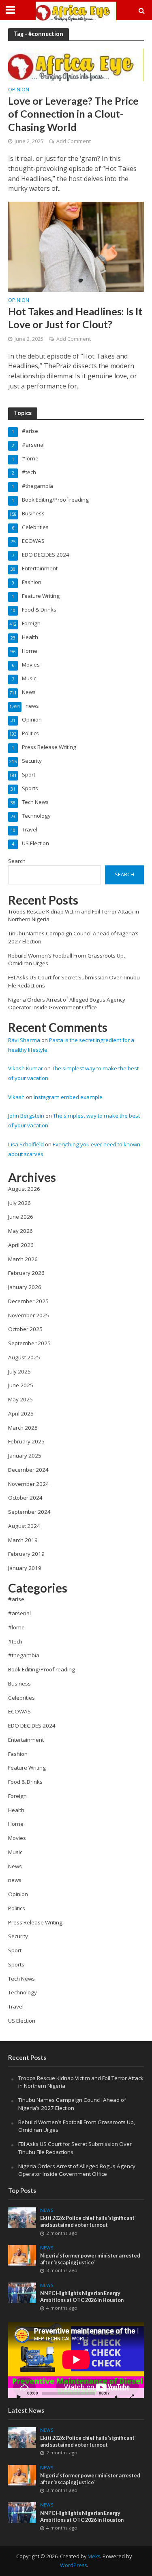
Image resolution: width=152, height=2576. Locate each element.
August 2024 (24, 1526)
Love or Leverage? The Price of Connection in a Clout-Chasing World (73, 114)
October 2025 (25, 1329)
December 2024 (28, 1470)
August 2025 (24, 1357)
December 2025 (28, 1301)
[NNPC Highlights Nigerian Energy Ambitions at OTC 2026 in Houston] (22, 2292)
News (47, 2210)
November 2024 (29, 1484)
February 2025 (26, 1441)
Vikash (16, 1097)
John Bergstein (26, 1116)
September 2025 (29, 1343)
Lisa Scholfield (26, 1144)
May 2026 (20, 1231)
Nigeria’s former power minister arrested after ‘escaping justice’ (90, 2259)
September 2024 (29, 1512)
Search (17, 861)
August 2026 (24, 1189)
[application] (76, 2360)
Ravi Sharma (24, 1040)
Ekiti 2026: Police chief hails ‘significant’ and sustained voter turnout (88, 2222)
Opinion (19, 90)
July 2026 (19, 1203)
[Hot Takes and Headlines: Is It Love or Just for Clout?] (76, 246)
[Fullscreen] (131, 2397)
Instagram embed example (68, 1097)
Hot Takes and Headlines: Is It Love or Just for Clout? (75, 318)
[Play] (19, 2397)
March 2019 (23, 1540)
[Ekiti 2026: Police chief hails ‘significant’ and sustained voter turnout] (22, 2217)
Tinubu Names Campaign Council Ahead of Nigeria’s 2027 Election (72, 2104)
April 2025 (21, 1414)
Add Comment (74, 141)
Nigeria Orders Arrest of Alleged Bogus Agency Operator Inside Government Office (67, 1004)
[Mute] (116, 2397)
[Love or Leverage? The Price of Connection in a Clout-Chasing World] (76, 64)
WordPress (73, 2565)
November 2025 (29, 1315)
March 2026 (23, 1259)
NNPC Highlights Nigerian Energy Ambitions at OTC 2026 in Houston (82, 2297)
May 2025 (20, 1399)
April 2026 (21, 1245)
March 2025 (23, 1428)
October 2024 (25, 1498)
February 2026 (26, 1273)
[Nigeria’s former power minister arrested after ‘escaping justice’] (22, 2255)
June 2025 (21, 1385)
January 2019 (25, 1568)
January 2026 (25, 1287)
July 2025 (19, 1371)
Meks (94, 2556)
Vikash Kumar (26, 1068)
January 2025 (25, 1456)
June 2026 (21, 1217)
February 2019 (26, 1554)
